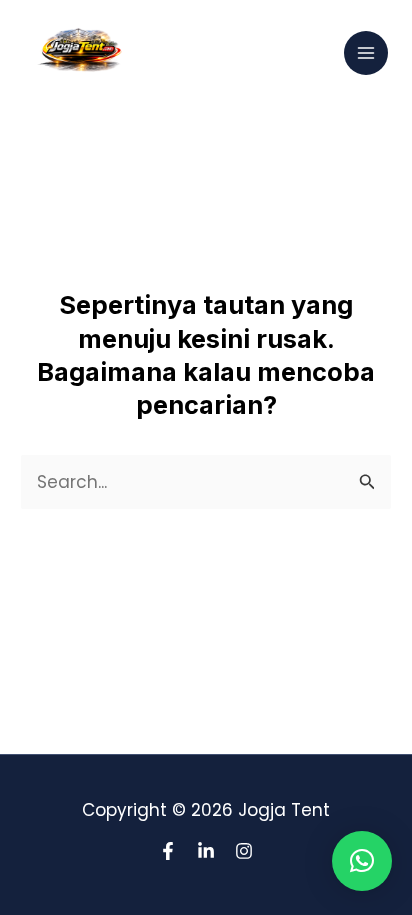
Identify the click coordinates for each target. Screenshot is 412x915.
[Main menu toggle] (366, 53)
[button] (362, 861)
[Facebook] (168, 851)
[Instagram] (244, 851)
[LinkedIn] (206, 851)
